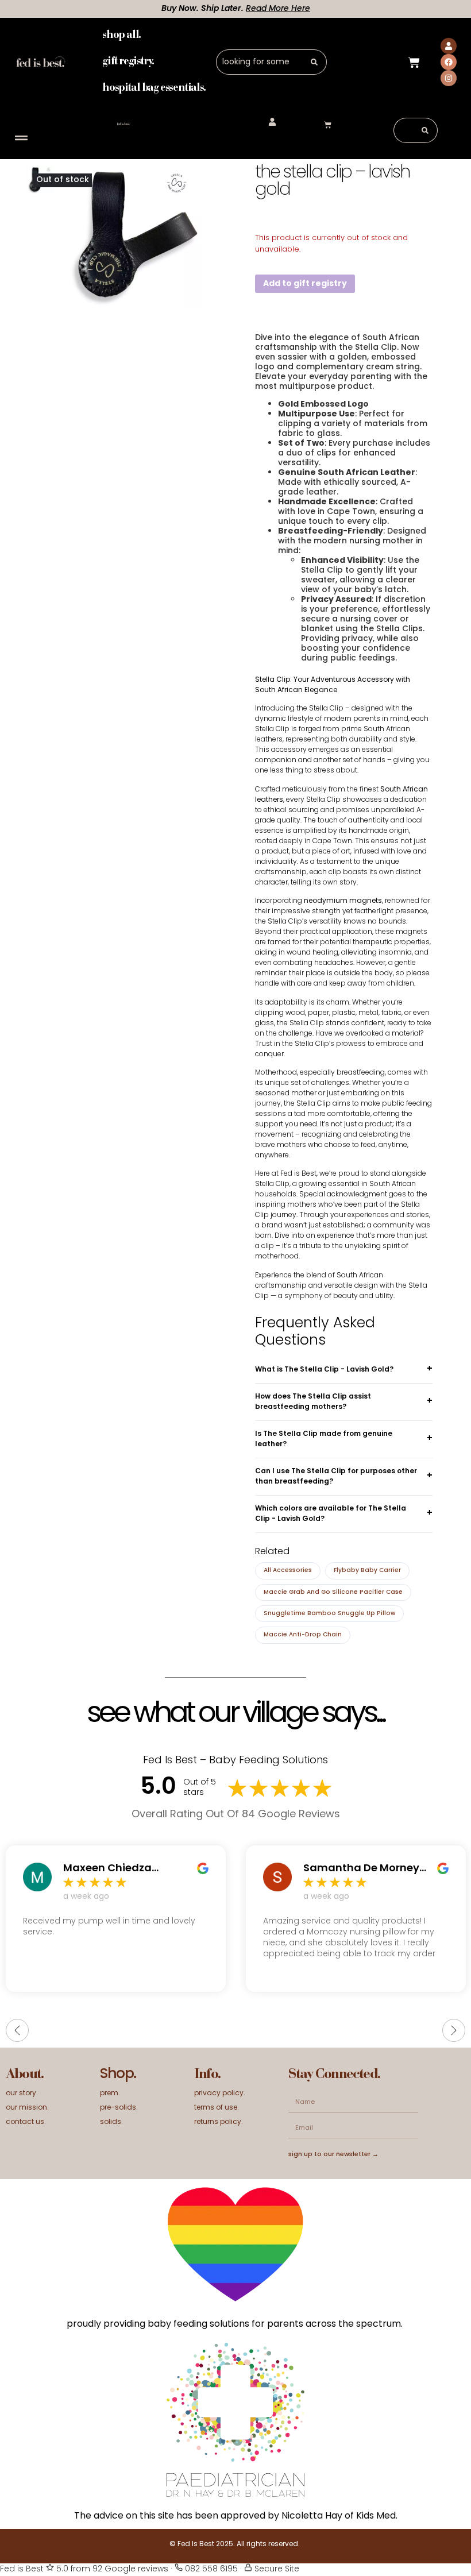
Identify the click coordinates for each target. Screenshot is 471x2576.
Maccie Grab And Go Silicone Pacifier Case (333, 1592)
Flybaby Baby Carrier (367, 1571)
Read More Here (249, 9)
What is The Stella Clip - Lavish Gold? (324, 1370)
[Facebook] (449, 62)
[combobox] (259, 62)
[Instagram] (449, 78)
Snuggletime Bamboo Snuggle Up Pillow (329, 1614)
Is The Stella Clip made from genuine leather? (324, 1439)
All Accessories (288, 1571)
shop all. (121, 35)
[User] (449, 46)
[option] (131, 236)
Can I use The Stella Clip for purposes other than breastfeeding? (336, 1477)
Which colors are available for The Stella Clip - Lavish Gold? (331, 1514)
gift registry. (128, 62)
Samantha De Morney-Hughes (364, 1869)
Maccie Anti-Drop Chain (303, 1635)
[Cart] (414, 62)
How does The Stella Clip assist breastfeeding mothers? (313, 1402)
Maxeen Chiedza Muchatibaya (107, 1869)
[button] (21, 138)
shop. (118, 2075)
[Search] (314, 62)
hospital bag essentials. (154, 88)
